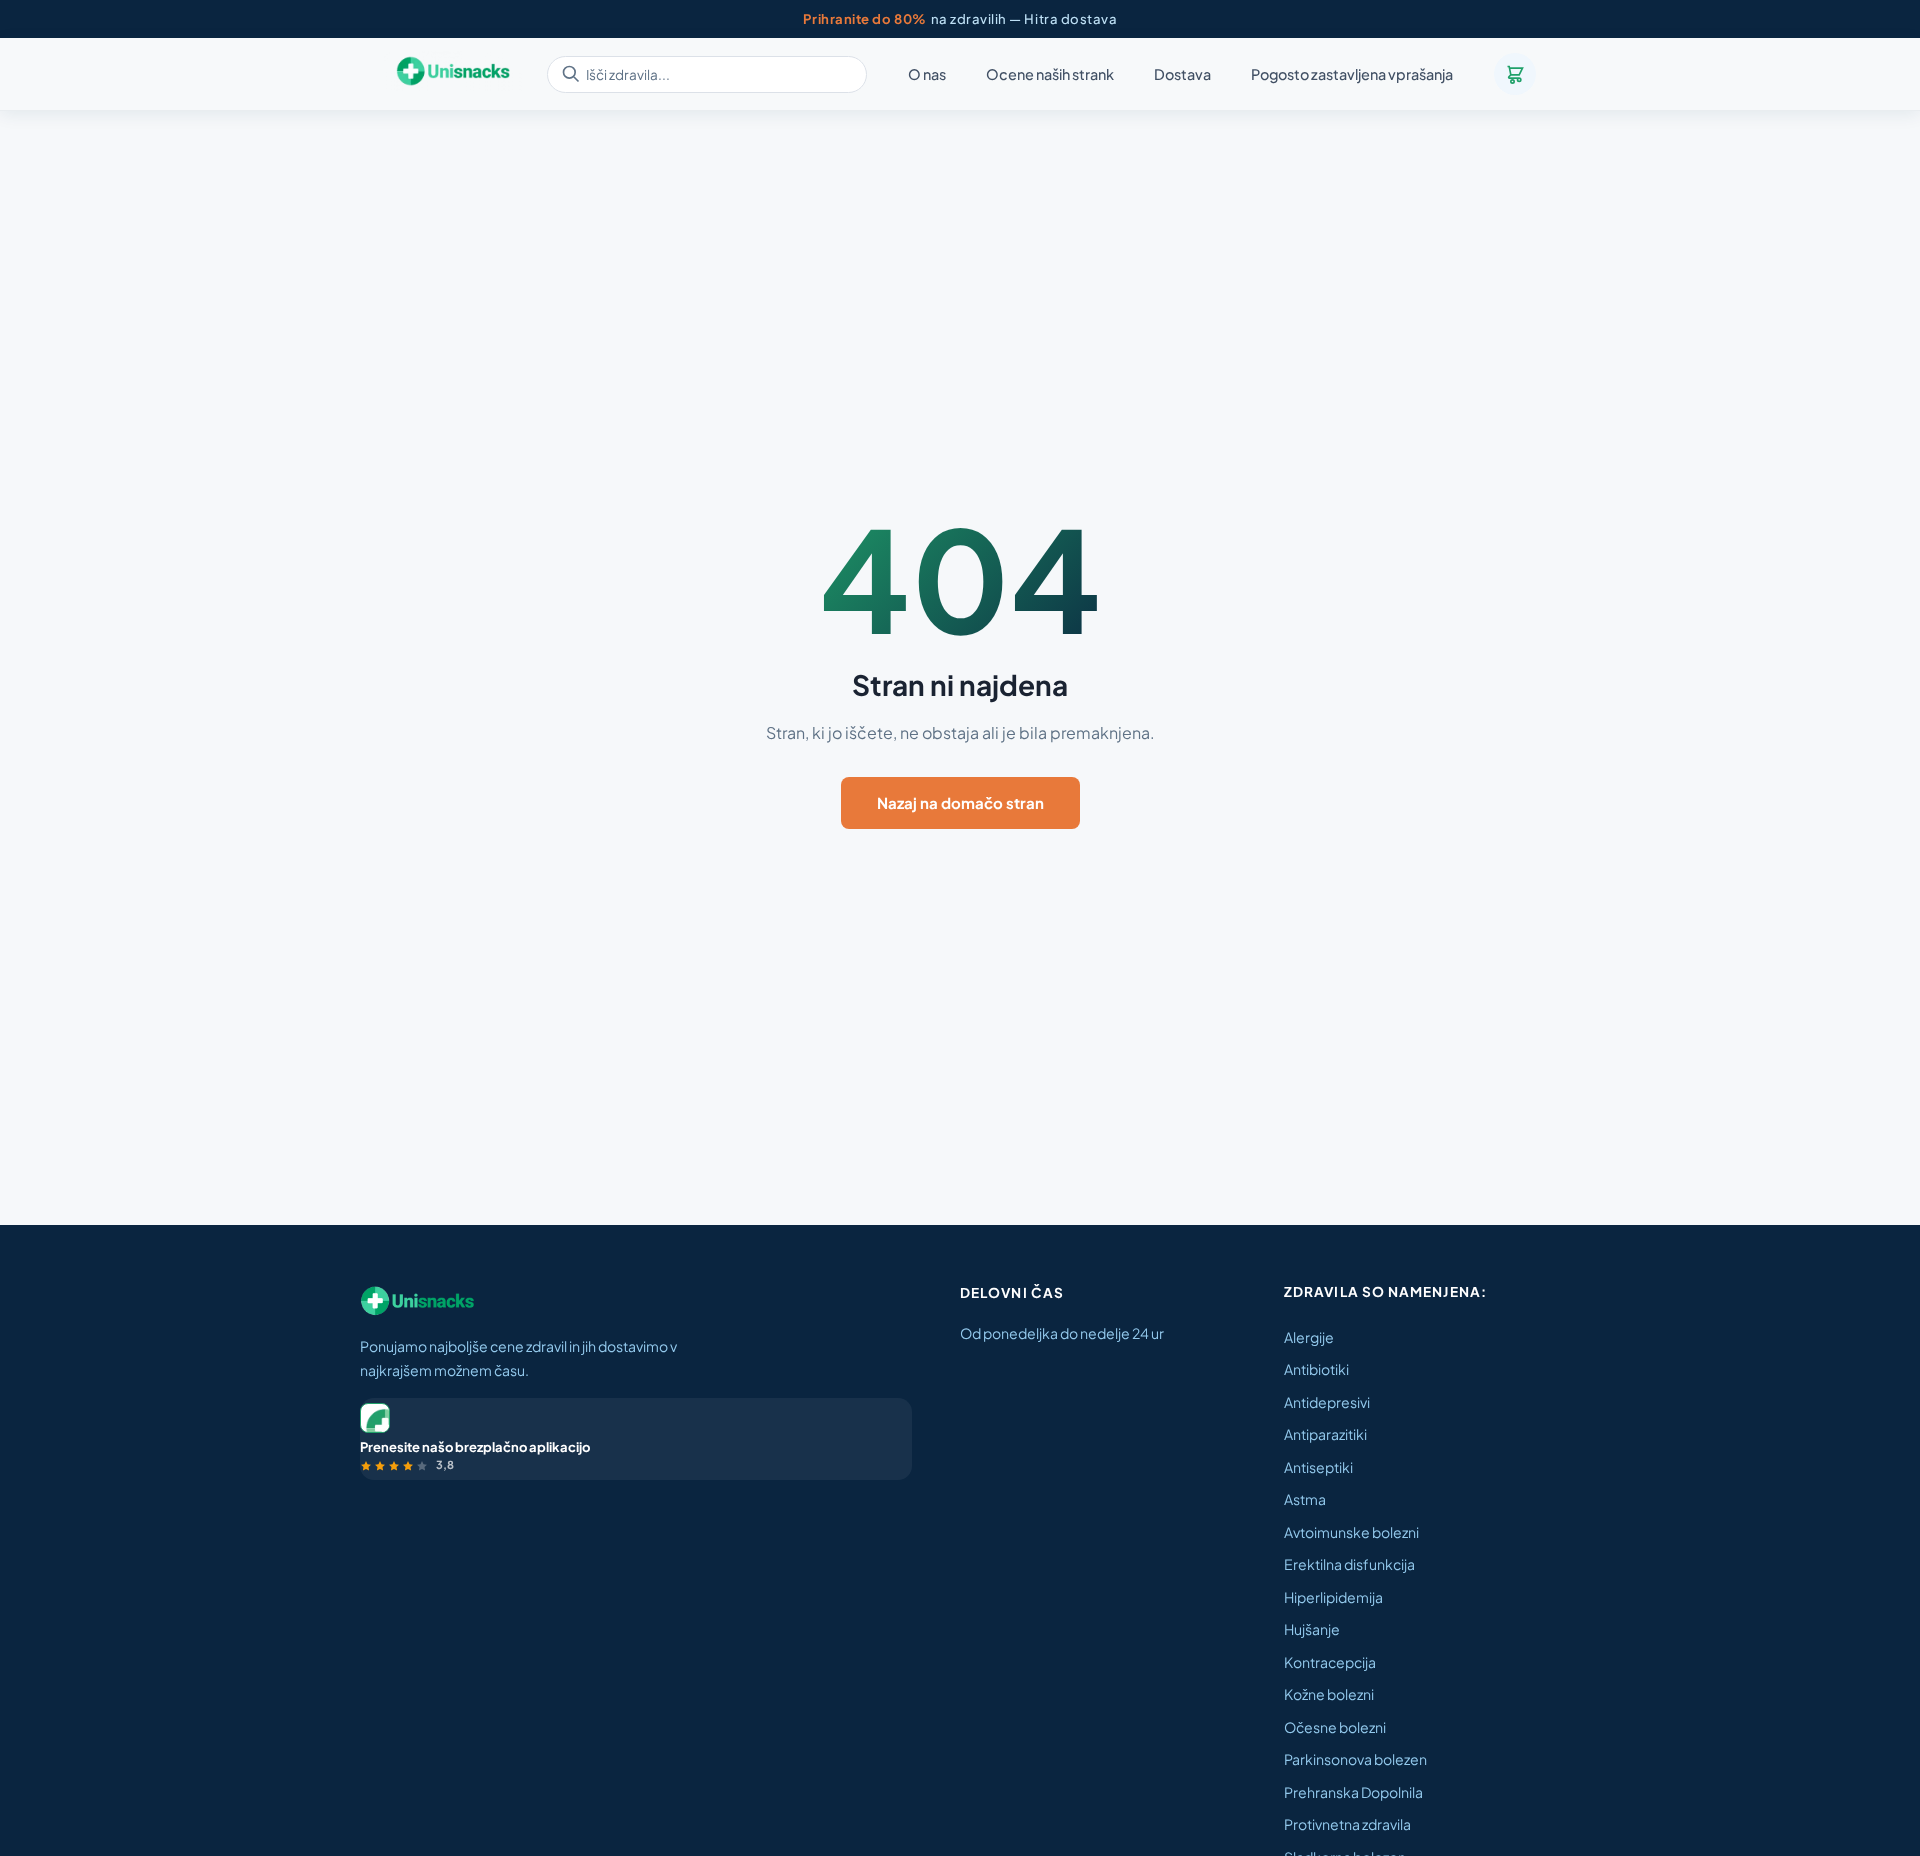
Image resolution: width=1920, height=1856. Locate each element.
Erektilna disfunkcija (1349, 1564)
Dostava (1182, 75)
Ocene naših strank (1050, 75)
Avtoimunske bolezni (1351, 1532)
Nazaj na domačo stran (960, 802)
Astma (1305, 1499)
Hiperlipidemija (1333, 1597)
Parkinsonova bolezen (1355, 1759)
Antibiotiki (1316, 1369)
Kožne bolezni (1329, 1694)
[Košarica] (1515, 74)
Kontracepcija (1330, 1662)
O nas (927, 75)
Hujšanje (1312, 1629)
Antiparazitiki (1325, 1434)
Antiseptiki (1318, 1467)
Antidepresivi (1327, 1402)
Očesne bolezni (1335, 1727)
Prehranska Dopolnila (1353, 1792)
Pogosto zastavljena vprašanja (1352, 75)
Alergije (1309, 1337)
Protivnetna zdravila (1347, 1824)
